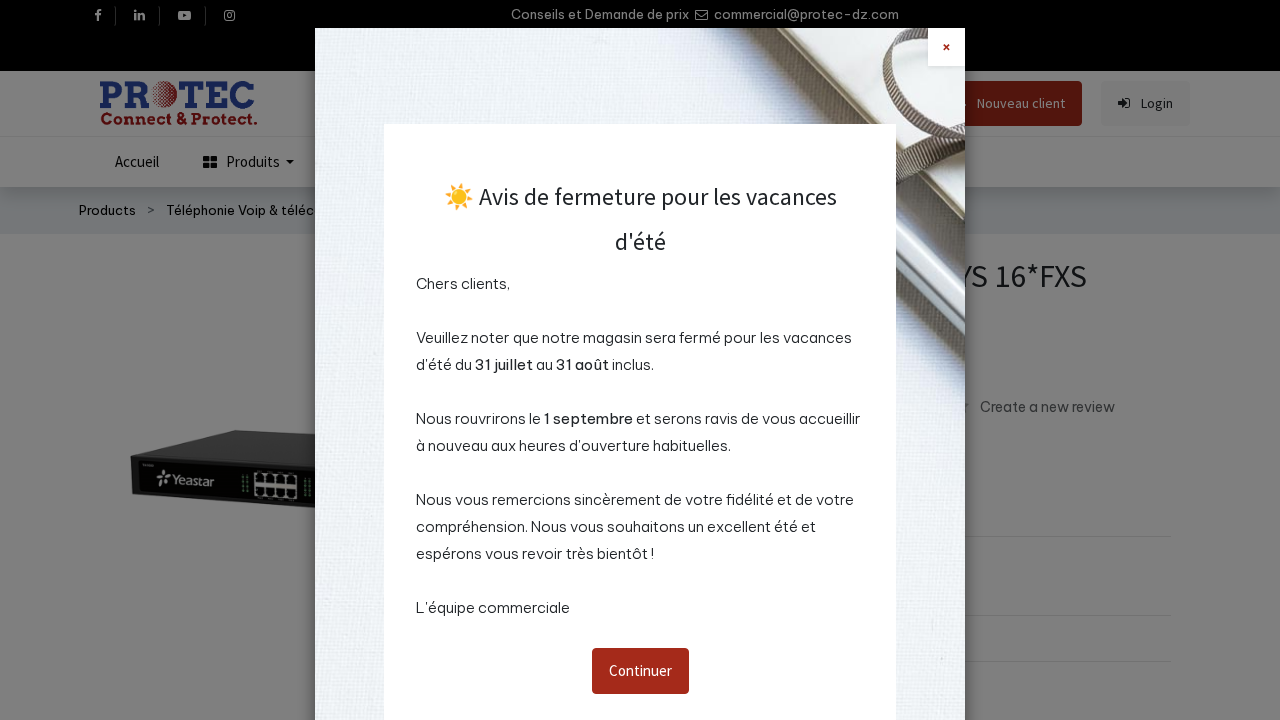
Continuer (640, 670)
